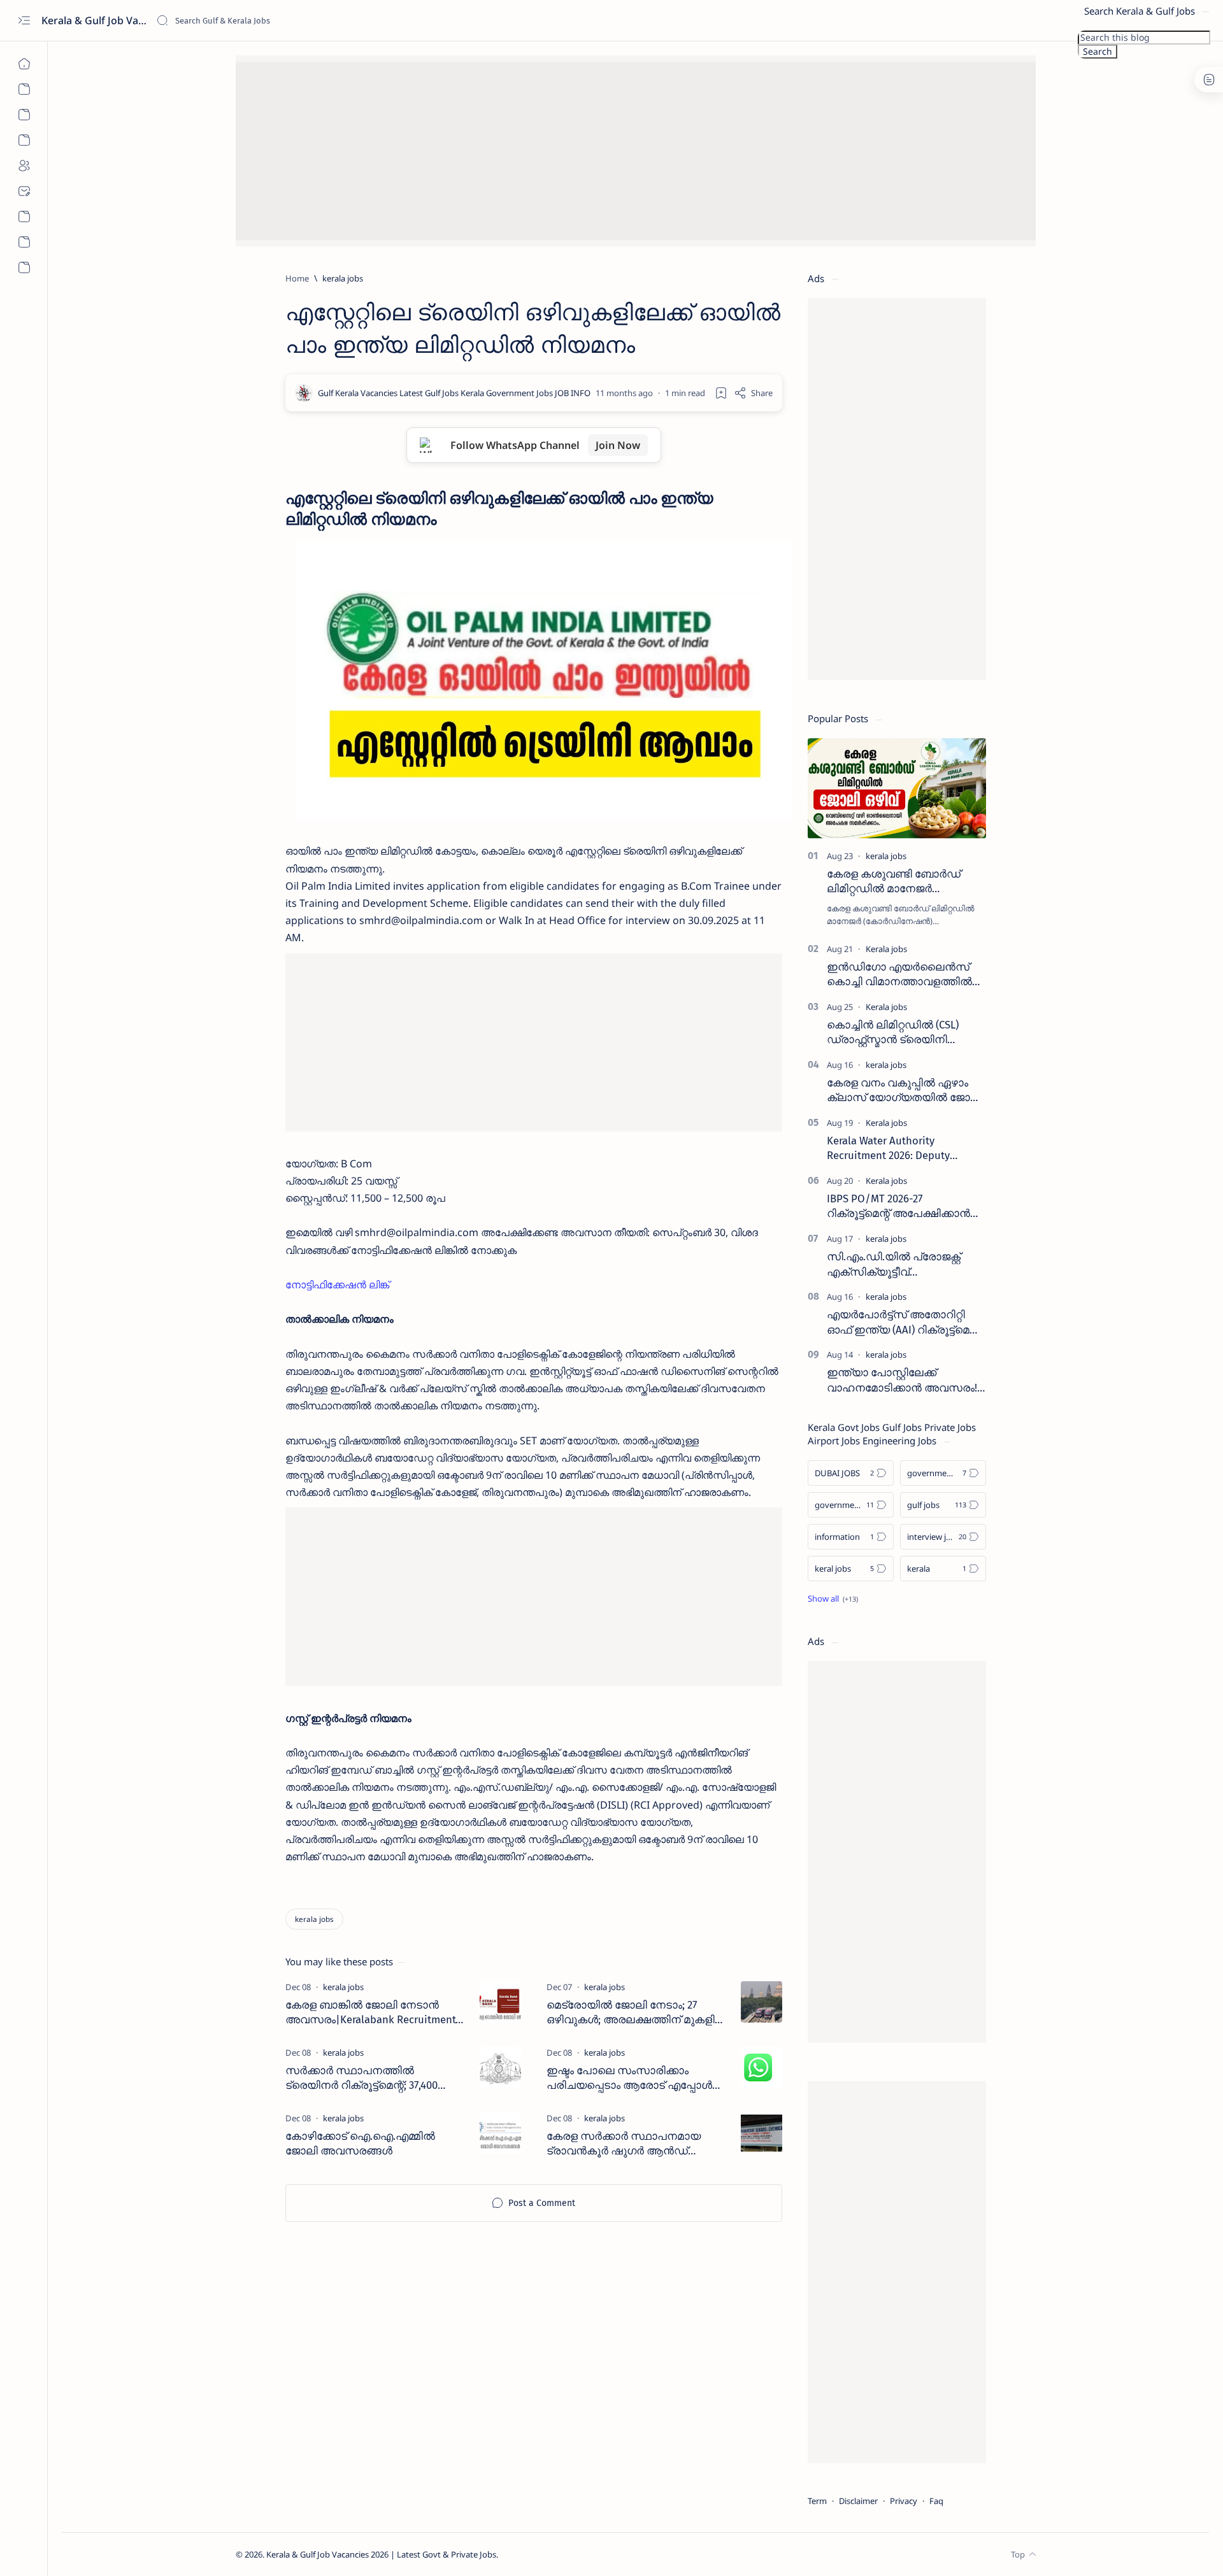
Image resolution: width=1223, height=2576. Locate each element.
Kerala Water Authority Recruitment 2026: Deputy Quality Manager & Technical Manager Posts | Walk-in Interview (896, 1149)
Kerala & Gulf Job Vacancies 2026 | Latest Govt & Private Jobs (94, 20)
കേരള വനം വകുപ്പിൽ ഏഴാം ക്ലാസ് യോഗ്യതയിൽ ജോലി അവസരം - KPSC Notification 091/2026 (905, 1091)
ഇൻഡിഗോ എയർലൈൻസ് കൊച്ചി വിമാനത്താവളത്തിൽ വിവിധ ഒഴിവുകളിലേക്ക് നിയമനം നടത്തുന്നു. (899, 975)
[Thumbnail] (500, 2002)
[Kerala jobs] (886, 949)
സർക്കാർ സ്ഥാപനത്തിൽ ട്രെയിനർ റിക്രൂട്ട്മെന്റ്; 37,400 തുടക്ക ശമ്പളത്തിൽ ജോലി (361, 2079)
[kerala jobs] (314, 1919)
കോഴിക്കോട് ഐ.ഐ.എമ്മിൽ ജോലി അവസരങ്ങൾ (360, 2144)
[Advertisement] (618, 151)
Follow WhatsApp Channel (545, 445)
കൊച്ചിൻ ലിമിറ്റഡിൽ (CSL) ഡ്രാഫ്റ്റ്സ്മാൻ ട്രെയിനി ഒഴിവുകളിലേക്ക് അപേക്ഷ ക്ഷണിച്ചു (893, 1033)
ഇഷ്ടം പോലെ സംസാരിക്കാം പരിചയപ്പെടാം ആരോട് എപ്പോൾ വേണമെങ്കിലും (629, 2079)
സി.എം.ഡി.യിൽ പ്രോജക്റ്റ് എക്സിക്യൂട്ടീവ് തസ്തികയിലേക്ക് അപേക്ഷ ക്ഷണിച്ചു (894, 1265)
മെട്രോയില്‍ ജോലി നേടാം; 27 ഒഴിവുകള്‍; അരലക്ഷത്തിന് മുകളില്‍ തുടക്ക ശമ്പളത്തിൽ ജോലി (637, 2013)
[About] (24, 89)
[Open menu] (24, 21)
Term (817, 2501)
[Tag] (343, 1987)
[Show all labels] (833, 1598)
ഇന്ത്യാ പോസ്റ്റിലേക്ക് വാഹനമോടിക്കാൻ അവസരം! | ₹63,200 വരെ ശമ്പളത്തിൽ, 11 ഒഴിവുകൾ (905, 1381)
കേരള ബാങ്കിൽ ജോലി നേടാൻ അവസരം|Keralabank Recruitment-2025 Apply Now (373, 2013)
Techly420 (562, 2554)
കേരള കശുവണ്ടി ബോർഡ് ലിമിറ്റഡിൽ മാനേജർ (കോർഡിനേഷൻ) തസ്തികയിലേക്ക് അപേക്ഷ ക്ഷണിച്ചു (894, 882)
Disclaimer (858, 2501)
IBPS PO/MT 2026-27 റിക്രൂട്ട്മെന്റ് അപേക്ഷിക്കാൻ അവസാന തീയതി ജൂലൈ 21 (899, 1207)
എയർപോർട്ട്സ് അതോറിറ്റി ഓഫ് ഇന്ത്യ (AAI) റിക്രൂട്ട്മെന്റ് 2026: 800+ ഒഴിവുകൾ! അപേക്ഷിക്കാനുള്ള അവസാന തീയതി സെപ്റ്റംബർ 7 (904, 1323)
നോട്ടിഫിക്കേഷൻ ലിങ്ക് (337, 1284)
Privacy (904, 2501)
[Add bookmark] (721, 393)
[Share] (753, 393)
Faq (936, 2501)
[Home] (24, 64)
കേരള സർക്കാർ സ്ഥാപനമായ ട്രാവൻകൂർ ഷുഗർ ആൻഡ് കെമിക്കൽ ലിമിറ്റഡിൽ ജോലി (624, 2144)
